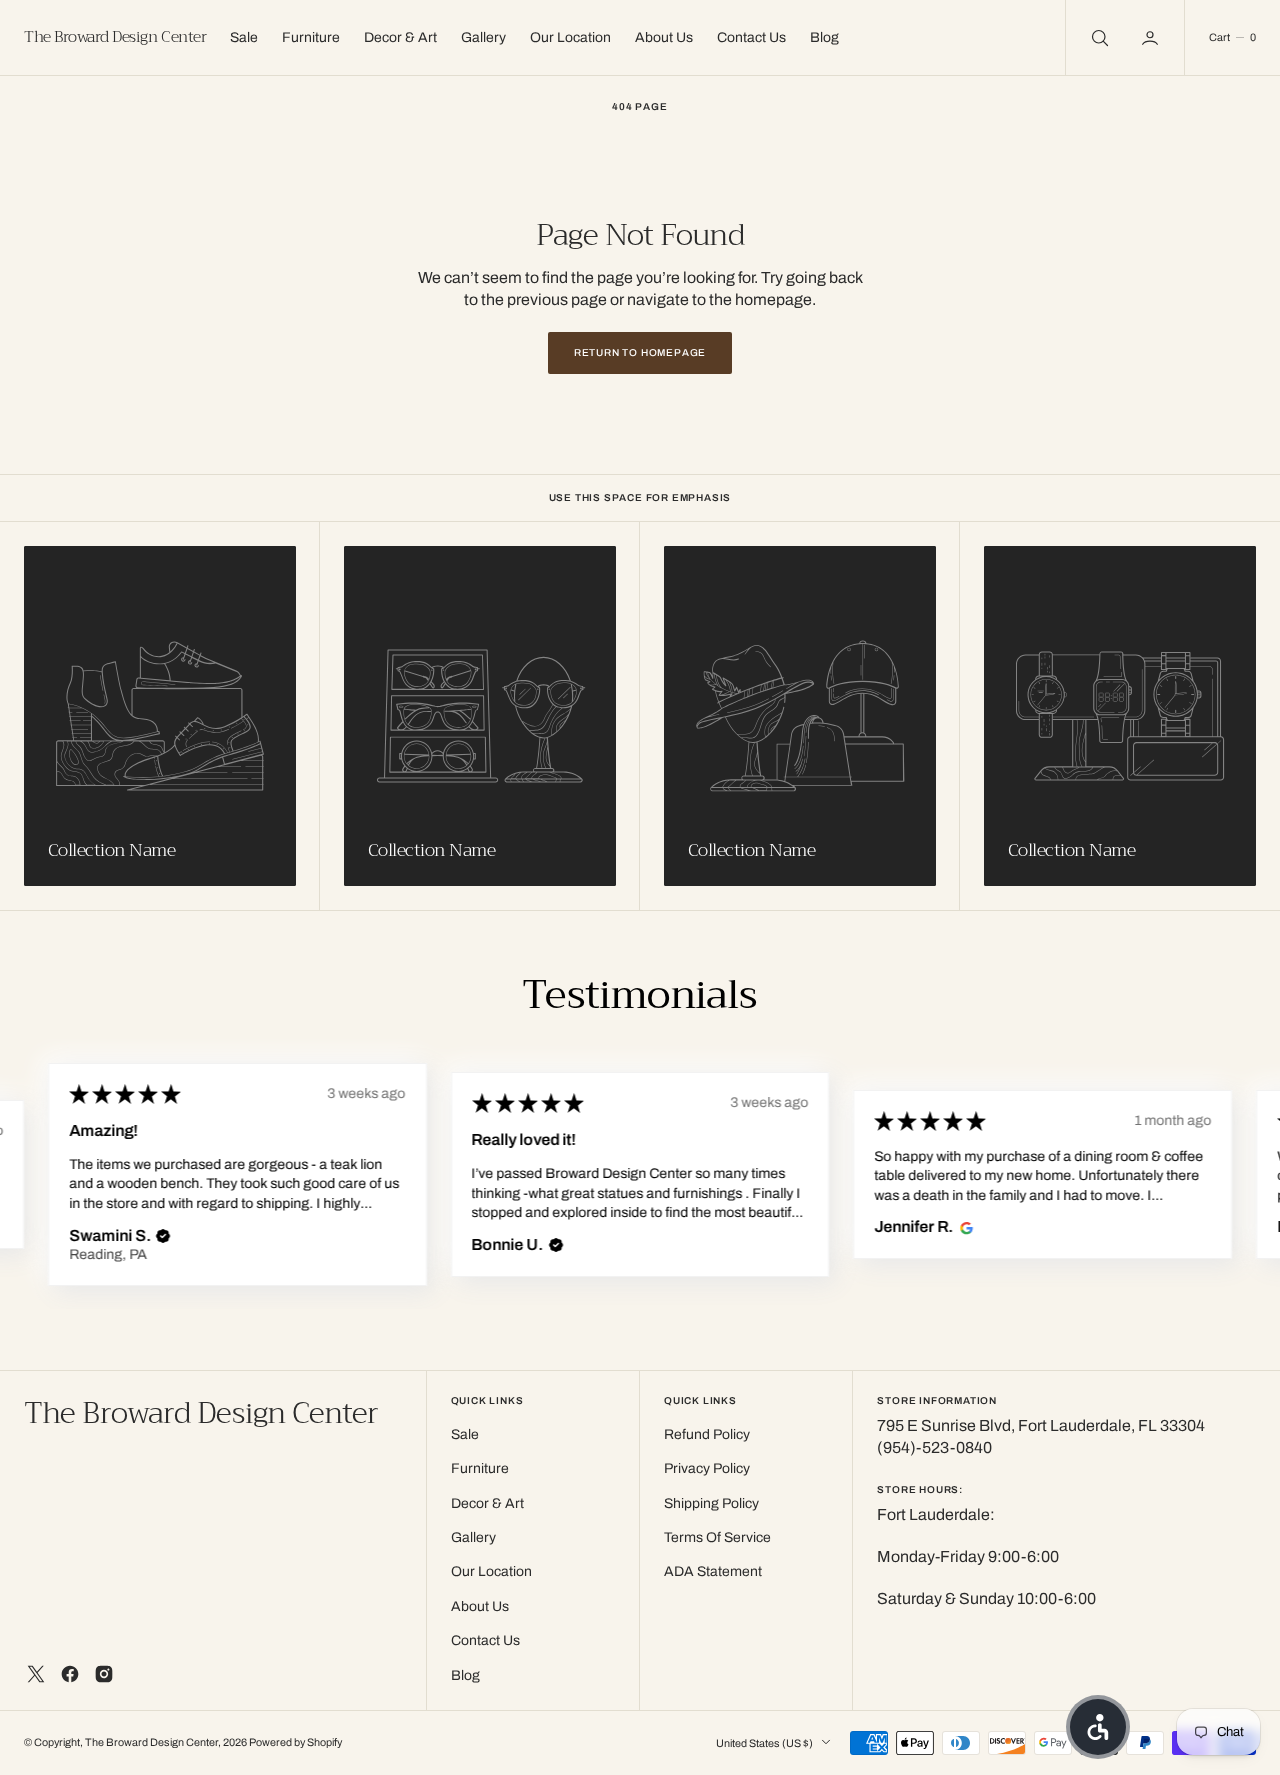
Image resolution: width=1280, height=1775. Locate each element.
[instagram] (104, 1674)
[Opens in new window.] (963, 1227)
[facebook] (70, 1674)
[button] (1152, 37)
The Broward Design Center (151, 1742)
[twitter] (36, 1674)
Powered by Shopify (295, 1742)
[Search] (1098, 37)
